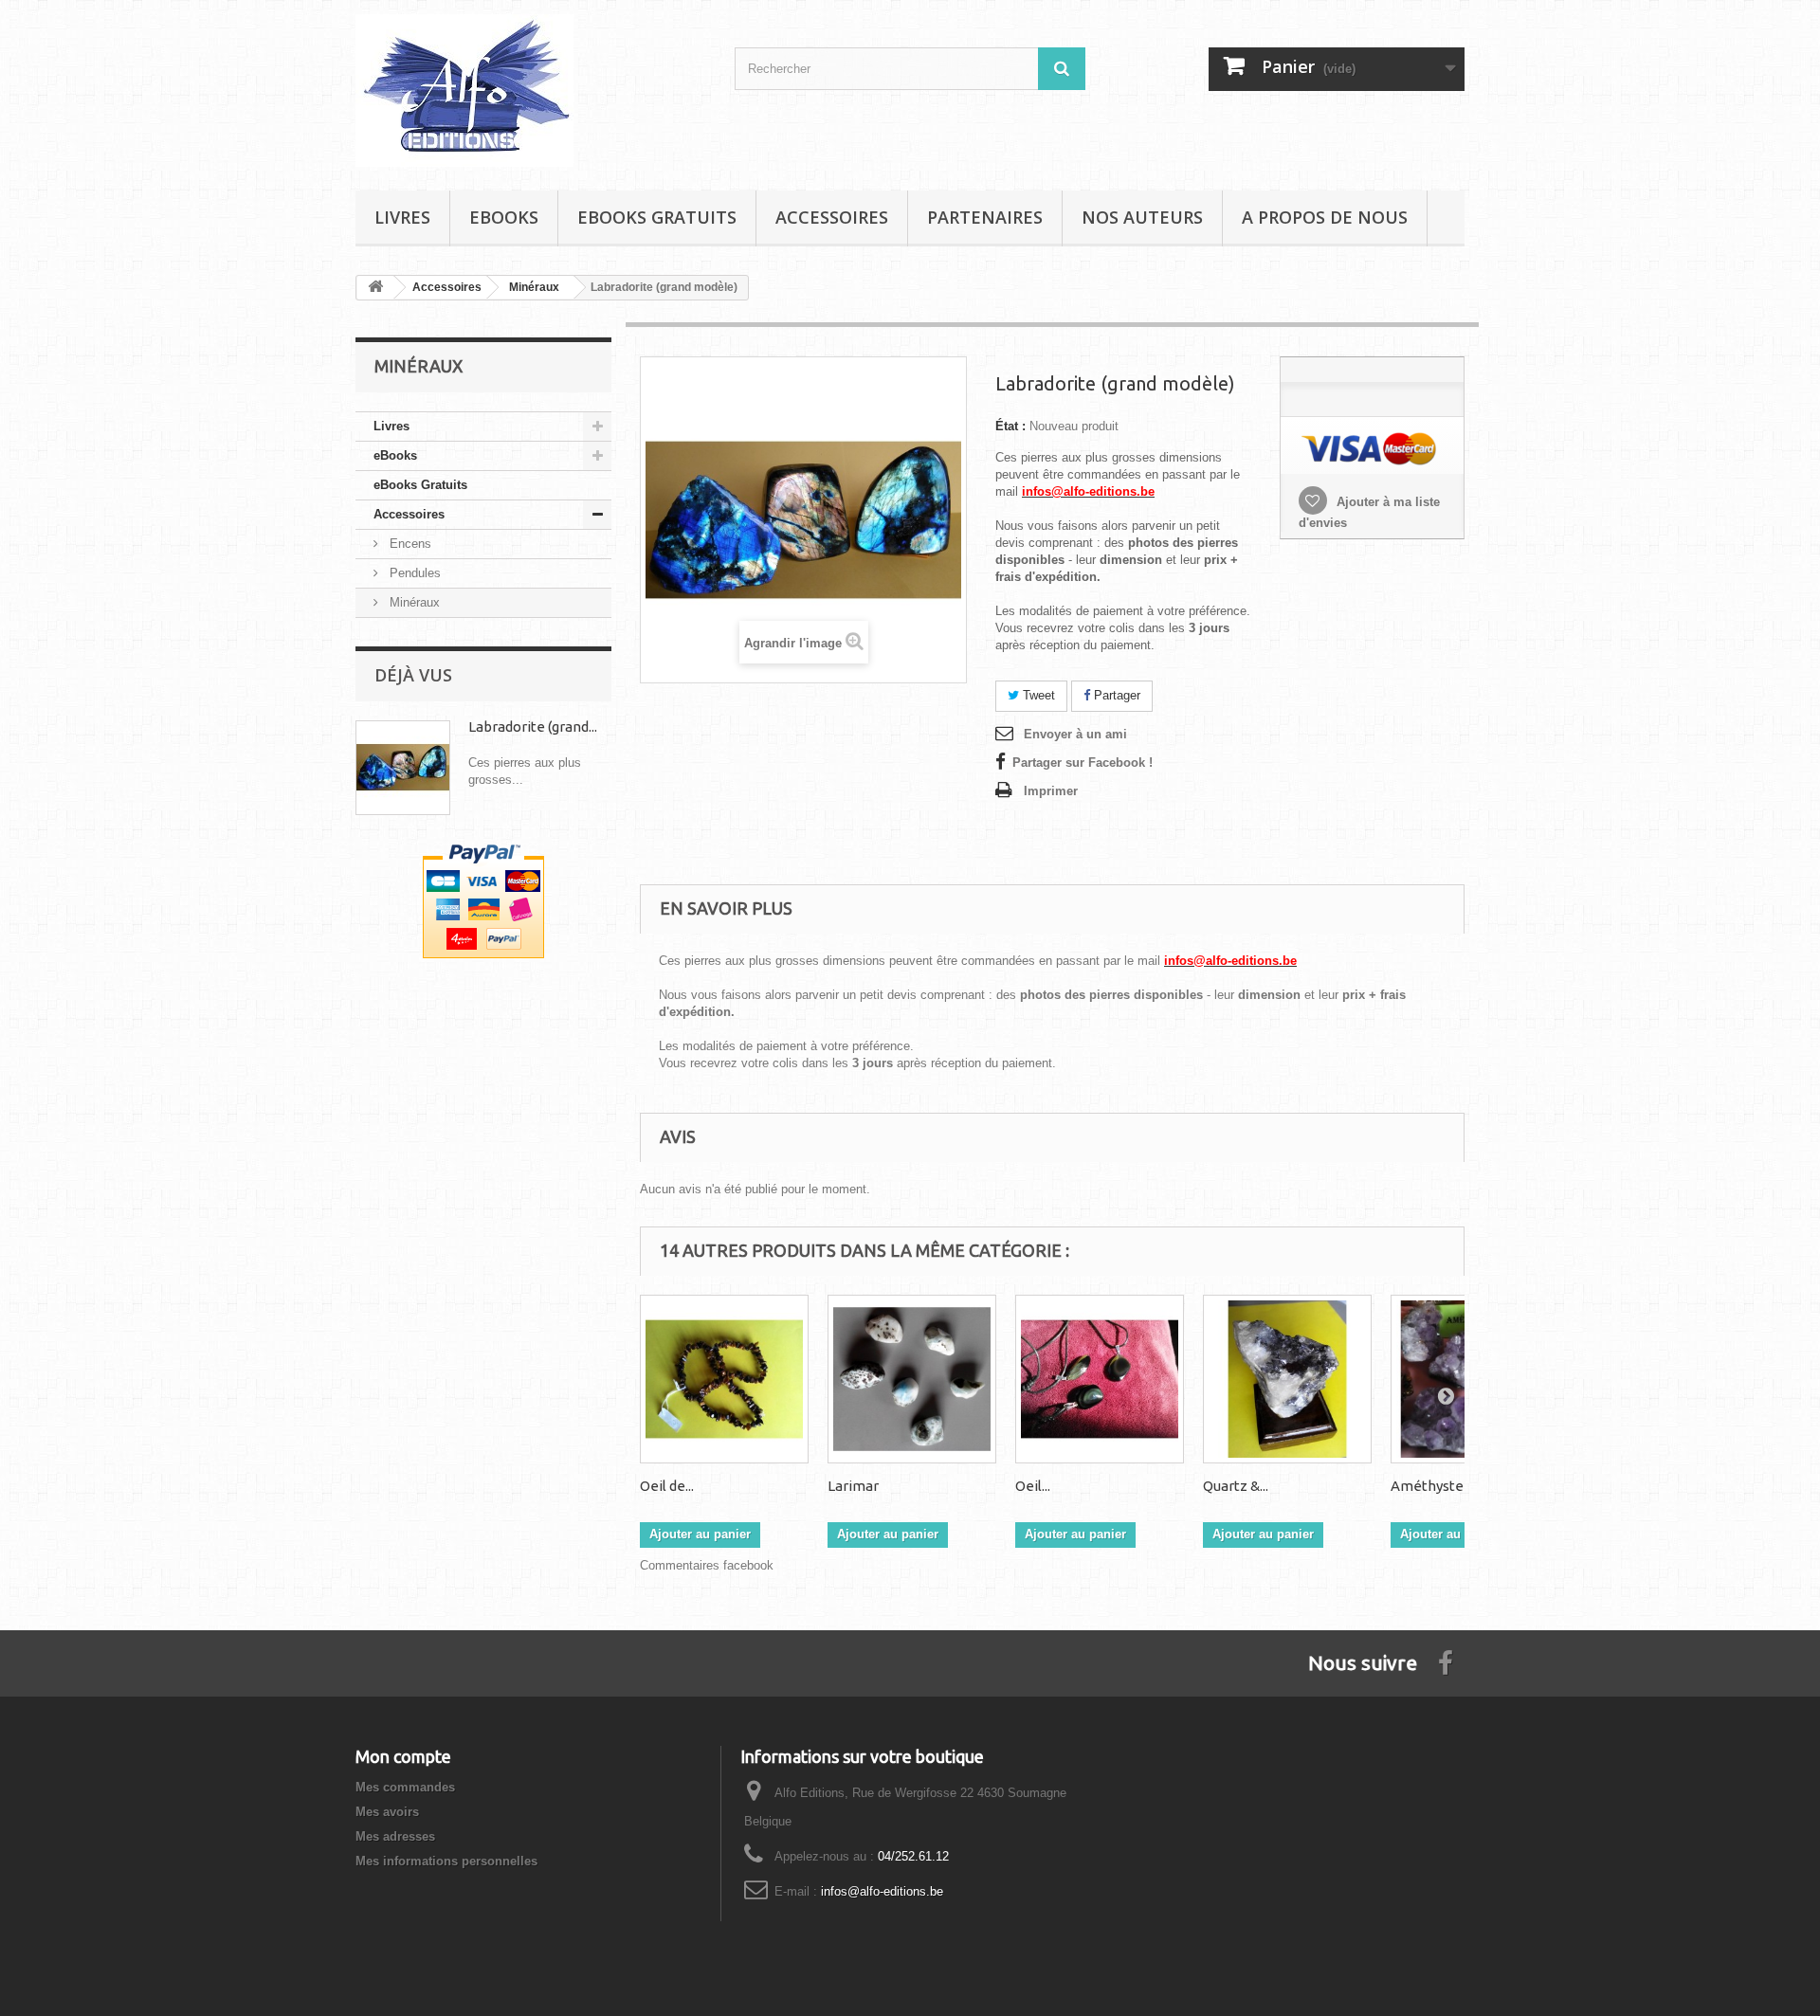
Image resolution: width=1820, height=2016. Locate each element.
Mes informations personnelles (446, 1861)
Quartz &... (1236, 1486)
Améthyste (1427, 1486)
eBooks (504, 217)
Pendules (413, 573)
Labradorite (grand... (533, 726)
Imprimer (1051, 791)
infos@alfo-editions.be (882, 1891)
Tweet (1037, 695)
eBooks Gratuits (657, 217)
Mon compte (403, 1756)
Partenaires (985, 217)
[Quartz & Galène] (1287, 1379)
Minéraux (413, 602)
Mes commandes (405, 1787)
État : (1010, 426)
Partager (1115, 695)
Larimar (853, 1486)
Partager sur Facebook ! (1083, 763)
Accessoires (832, 217)
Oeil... (1033, 1486)
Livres (402, 217)
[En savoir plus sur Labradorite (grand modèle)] (403, 768)
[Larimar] (912, 1379)
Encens (409, 544)
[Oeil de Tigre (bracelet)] (724, 1379)
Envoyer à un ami (1075, 734)
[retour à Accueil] (375, 288)
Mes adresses (395, 1836)
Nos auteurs (1142, 217)
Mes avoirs (387, 1812)
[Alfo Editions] (531, 91)
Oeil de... (667, 1486)
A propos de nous (1325, 217)
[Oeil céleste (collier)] (1100, 1379)
